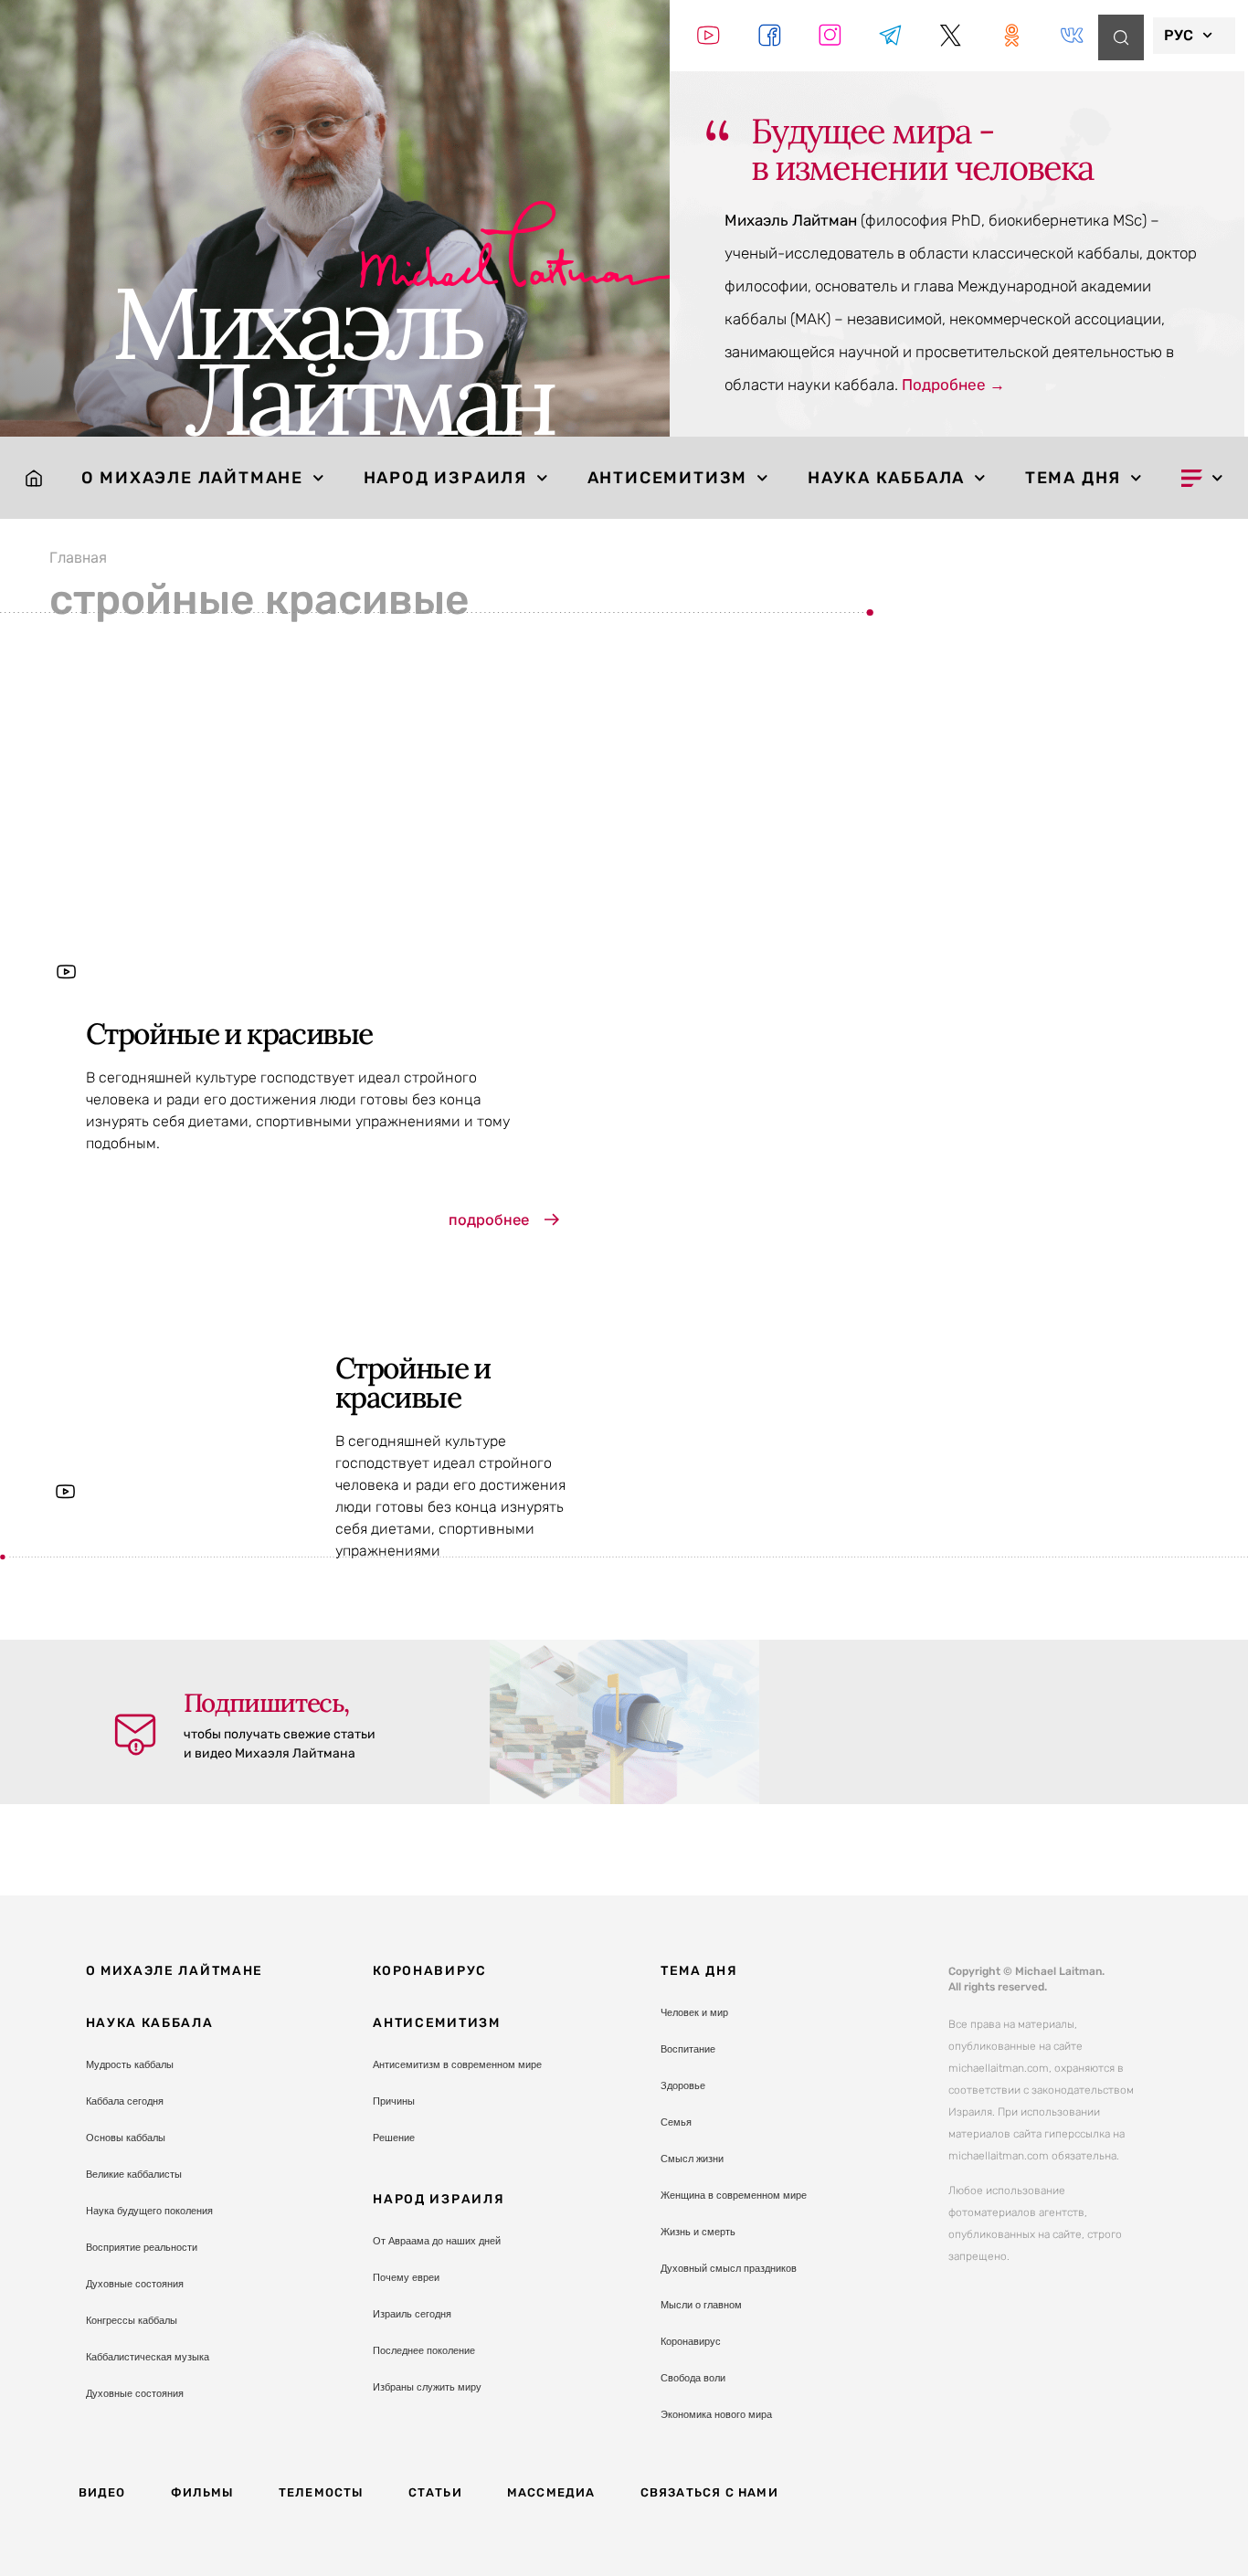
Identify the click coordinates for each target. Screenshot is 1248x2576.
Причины (394, 2101)
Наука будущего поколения (149, 2211)
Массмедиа (551, 2492)
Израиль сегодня (412, 2314)
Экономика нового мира (716, 2414)
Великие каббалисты (134, 2174)
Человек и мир (694, 2012)
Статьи (435, 2492)
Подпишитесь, (266, 1703)
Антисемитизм (668, 478)
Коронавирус (430, 1971)
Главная (78, 557)
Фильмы (202, 2492)
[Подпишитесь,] (135, 1735)
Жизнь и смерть (698, 2232)
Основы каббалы (126, 2138)
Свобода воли (693, 2378)
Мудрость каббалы (130, 2064)
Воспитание (688, 2049)
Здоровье (683, 2085)
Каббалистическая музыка (148, 2357)
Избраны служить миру (427, 2387)
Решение (394, 2138)
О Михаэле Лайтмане (192, 478)
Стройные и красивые (229, 1034)
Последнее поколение (424, 2350)
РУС (1179, 35)
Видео (102, 2492)
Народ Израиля (445, 478)
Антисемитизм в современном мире (457, 2064)
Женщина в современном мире (734, 2195)
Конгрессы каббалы (132, 2320)
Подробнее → (953, 385)
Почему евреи (406, 2277)
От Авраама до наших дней (437, 2241)
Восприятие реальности (142, 2247)
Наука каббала (886, 478)
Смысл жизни (692, 2159)
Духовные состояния (135, 2284)
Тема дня (1073, 478)
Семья (676, 2122)
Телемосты (321, 2492)
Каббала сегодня (125, 2101)
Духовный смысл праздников (729, 2268)
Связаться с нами (709, 2492)
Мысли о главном (701, 2305)
